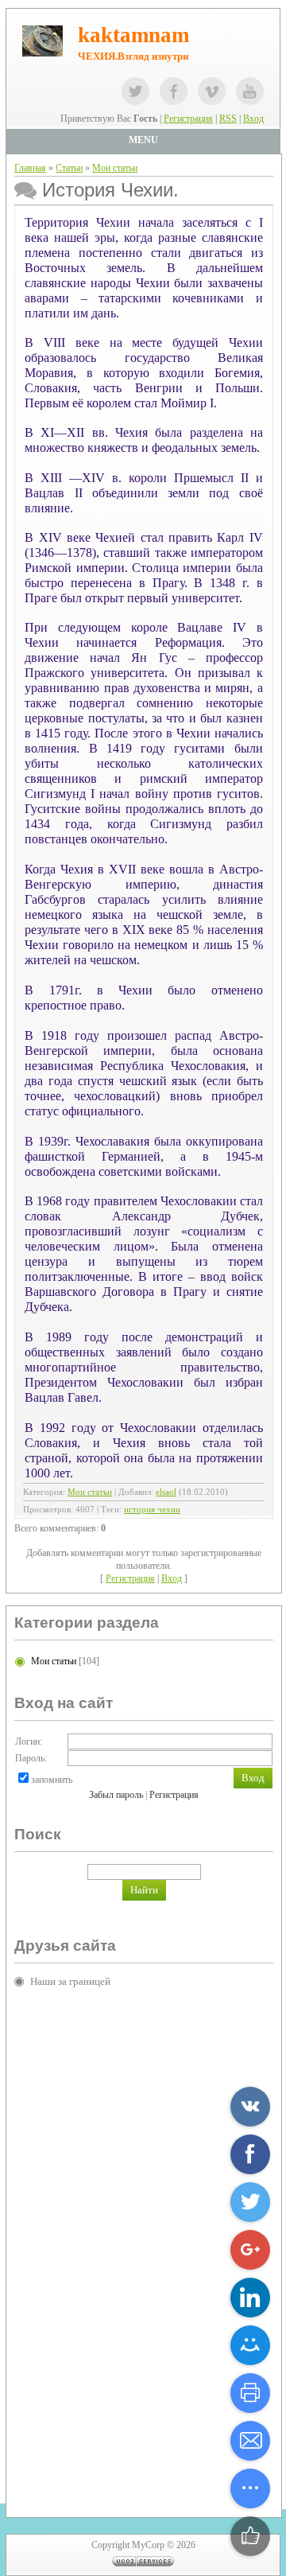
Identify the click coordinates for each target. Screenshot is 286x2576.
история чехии (152, 1510)
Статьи (69, 168)
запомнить (52, 1780)
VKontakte (212, 91)
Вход (253, 119)
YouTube (250, 91)
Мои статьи (115, 168)
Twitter (135, 91)
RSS (228, 119)
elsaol (166, 1492)
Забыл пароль (116, 1795)
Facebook (174, 91)
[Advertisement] (78, 2243)
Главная (30, 168)
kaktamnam (133, 35)
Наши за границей (70, 1981)
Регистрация (188, 119)
